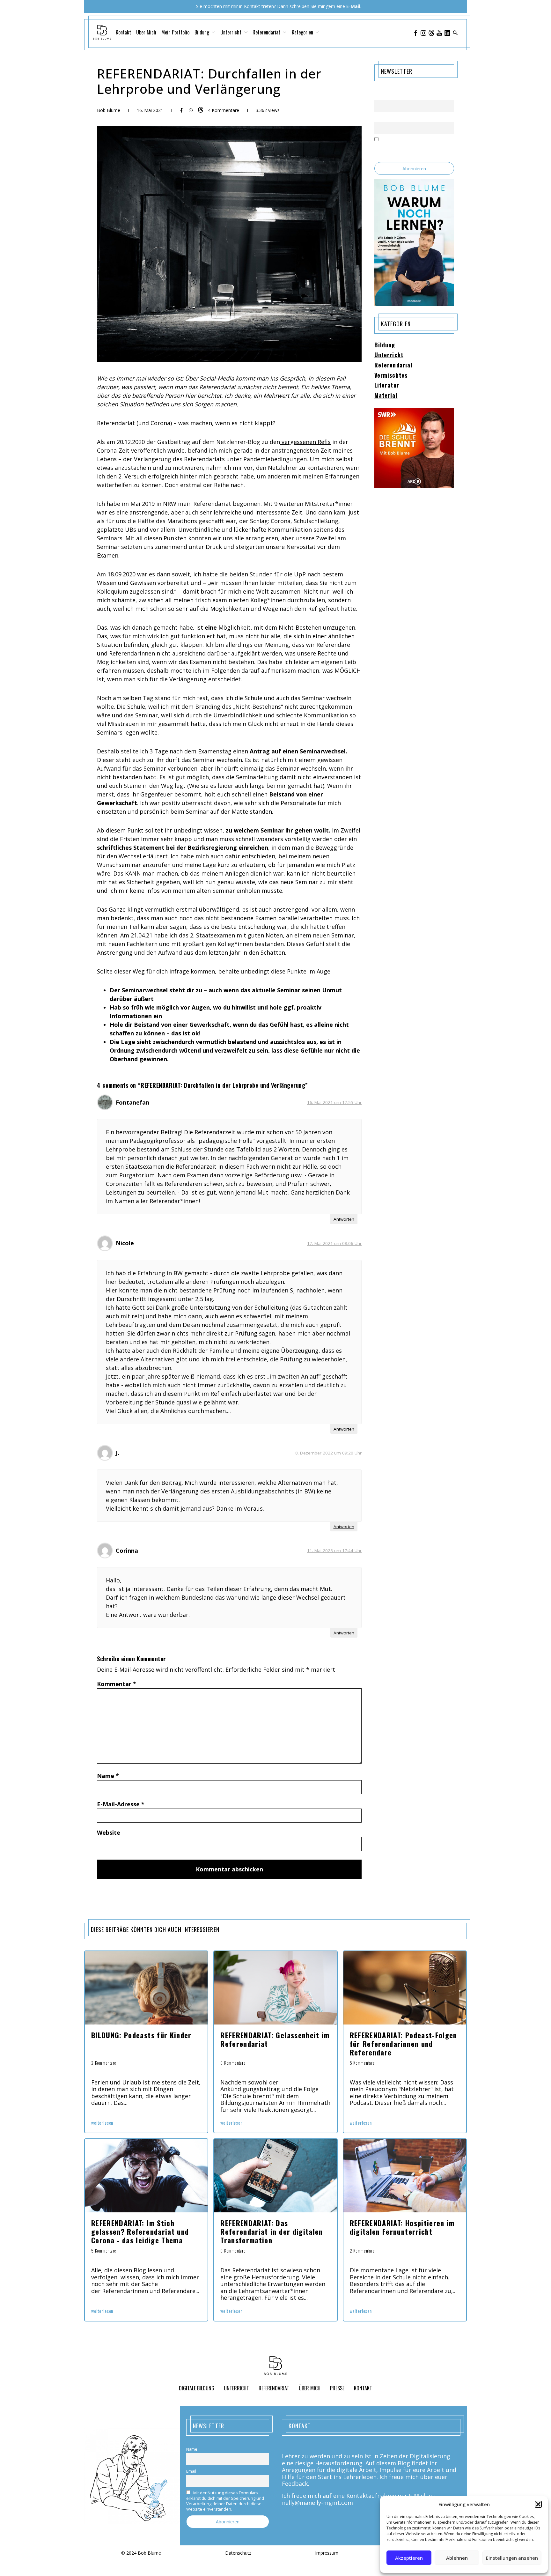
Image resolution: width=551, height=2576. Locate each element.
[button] (538, 2504)
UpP (300, 574)
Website (109, 1832)
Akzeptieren (409, 2558)
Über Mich (146, 32)
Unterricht (389, 355)
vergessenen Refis (305, 442)
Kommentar (117, 1684)
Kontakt (123, 32)
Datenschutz (238, 2553)
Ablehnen (457, 2558)
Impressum (327, 2553)
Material (386, 396)
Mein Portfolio (175, 32)
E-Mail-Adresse (121, 1804)
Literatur (387, 385)
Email (379, 118)
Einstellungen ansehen (512, 2558)
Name (108, 1776)
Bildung (385, 345)
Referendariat (394, 365)
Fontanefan (132, 1102)
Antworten (344, 1219)
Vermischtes (391, 375)
